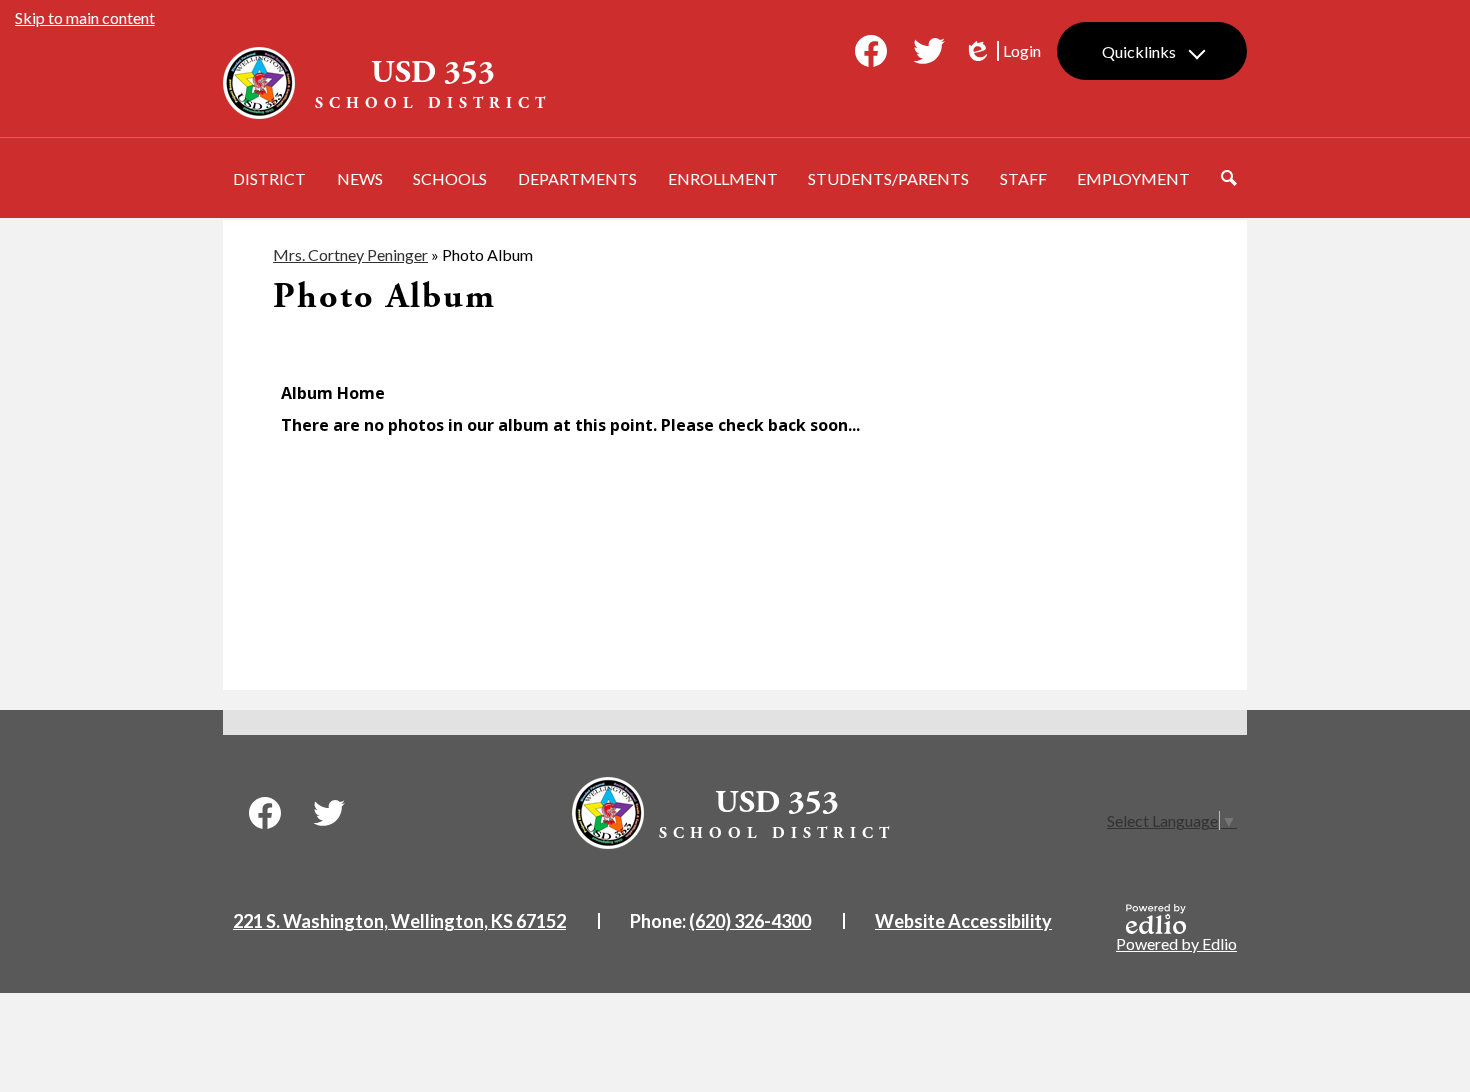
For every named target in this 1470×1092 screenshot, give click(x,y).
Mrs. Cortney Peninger (350, 254)
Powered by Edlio (1176, 943)
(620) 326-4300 (750, 921)
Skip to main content (85, 17)
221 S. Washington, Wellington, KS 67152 (399, 921)
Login (1002, 51)
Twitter (929, 51)
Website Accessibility (963, 921)
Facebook (871, 51)
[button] (269, 178)
